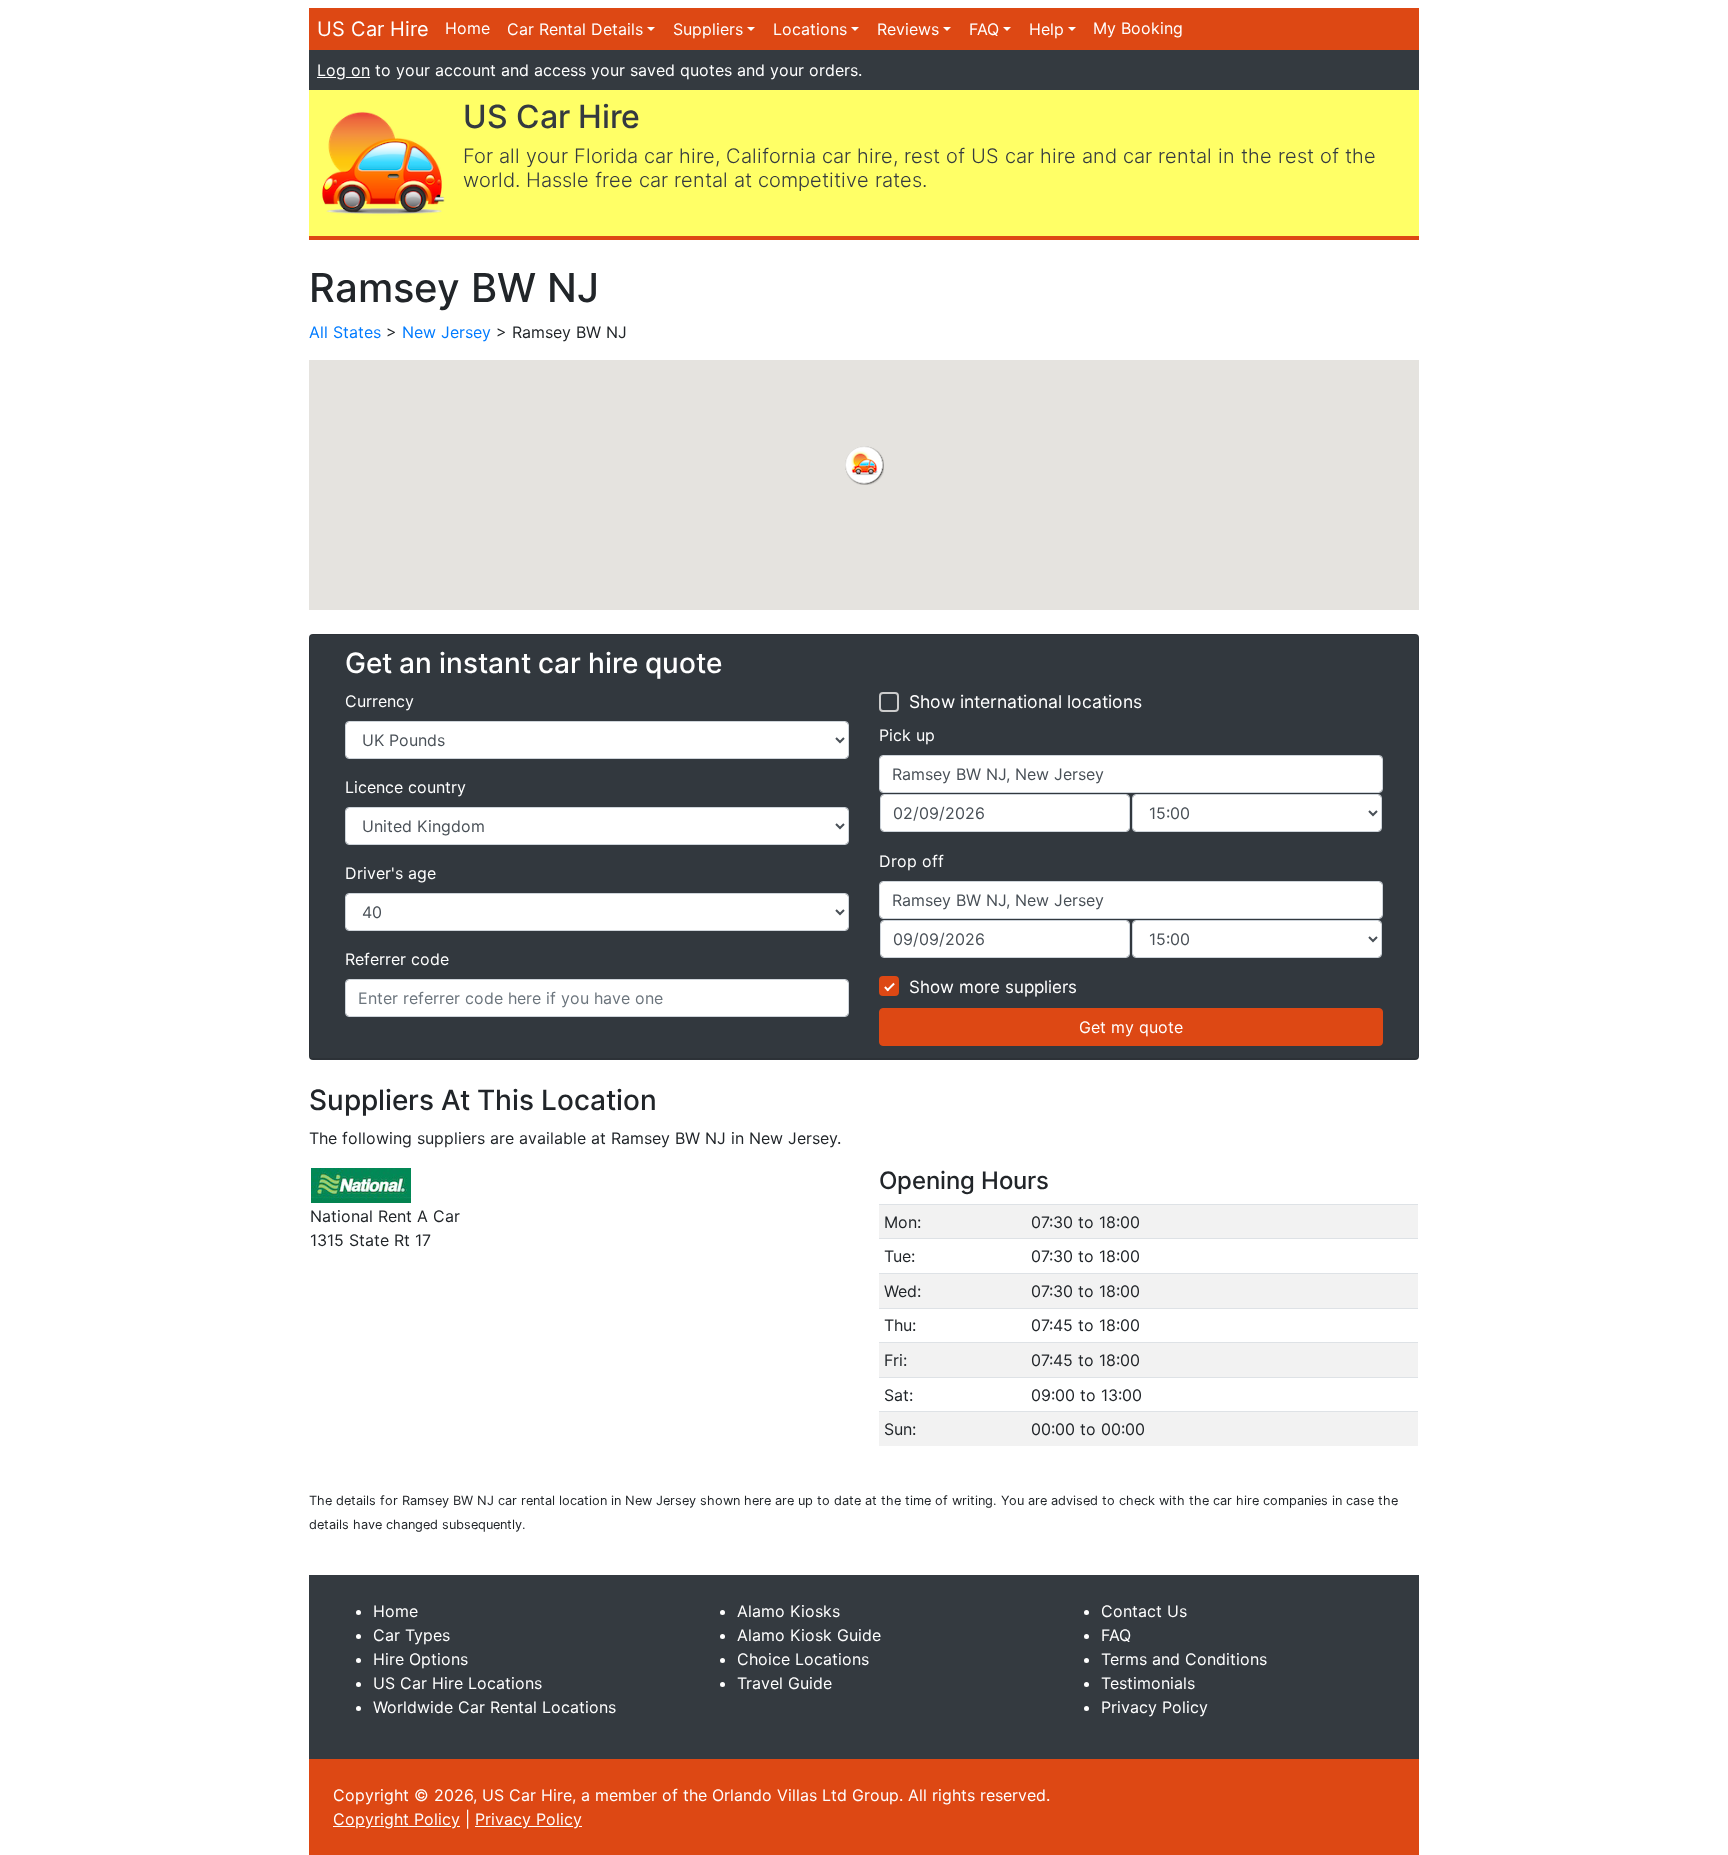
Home (467, 28)
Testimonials (1148, 1683)
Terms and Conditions (1184, 1659)
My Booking (1138, 28)
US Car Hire (373, 29)
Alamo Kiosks (788, 1611)
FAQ (984, 29)
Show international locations (1025, 701)
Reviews (908, 29)
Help (1046, 29)
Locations (810, 29)
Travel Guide (784, 1683)
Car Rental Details (575, 29)
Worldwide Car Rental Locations (494, 1707)
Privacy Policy (1154, 1707)
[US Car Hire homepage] (382, 161)
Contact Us (1144, 1611)
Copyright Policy (396, 1819)
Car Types (411, 1635)
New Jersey (446, 332)
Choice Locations (803, 1659)
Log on (343, 70)
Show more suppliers (993, 987)
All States (345, 332)
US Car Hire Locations (457, 1683)
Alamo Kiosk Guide (809, 1635)
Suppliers (708, 29)
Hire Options (420, 1659)
